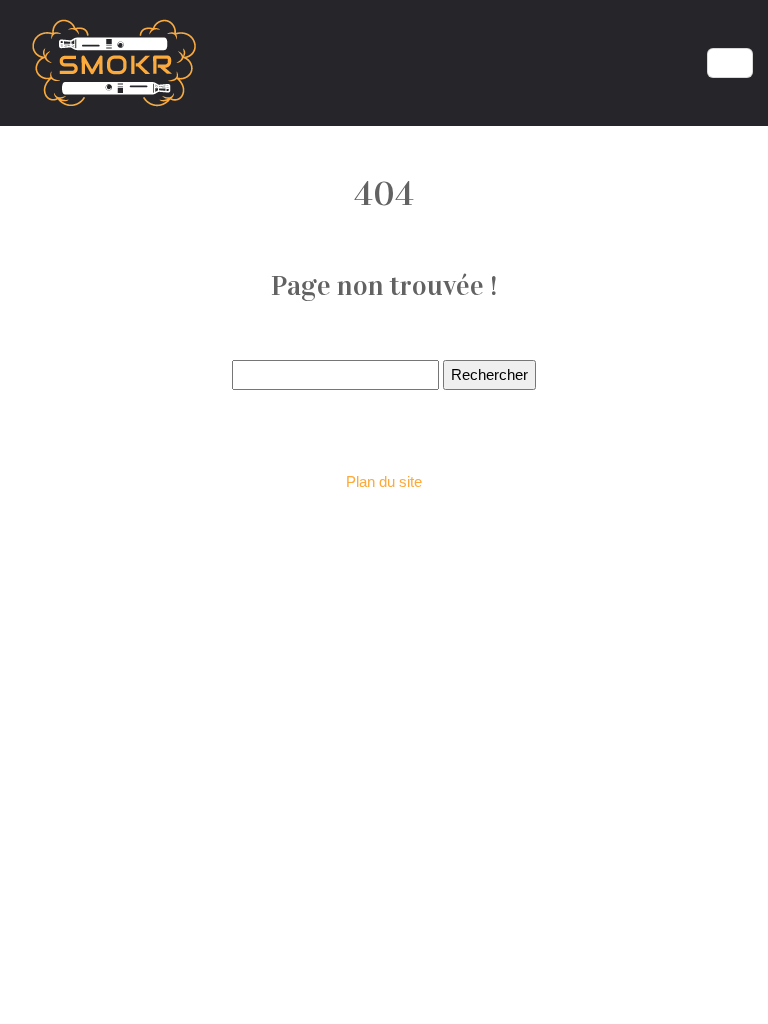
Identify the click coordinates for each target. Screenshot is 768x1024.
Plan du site (384, 481)
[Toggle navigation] (730, 63)
